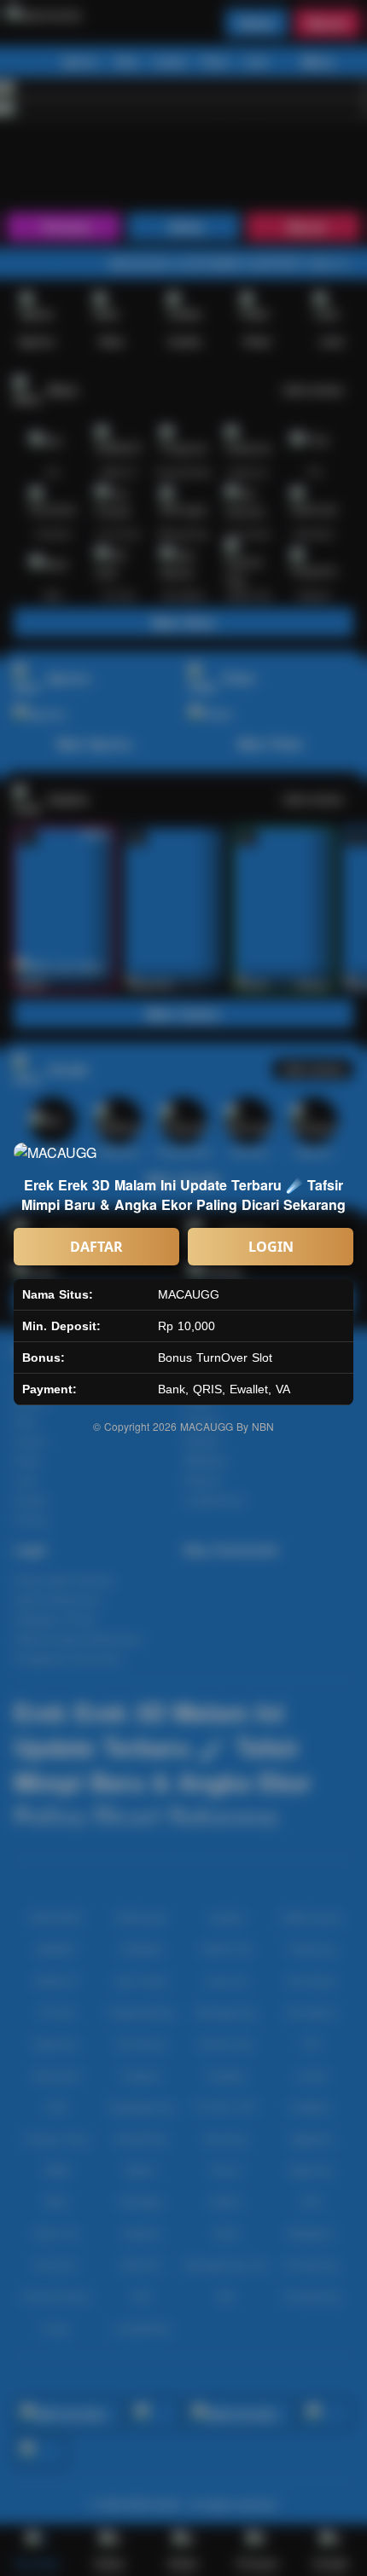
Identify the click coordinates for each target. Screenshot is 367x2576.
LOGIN (271, 1247)
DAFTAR (96, 1247)
